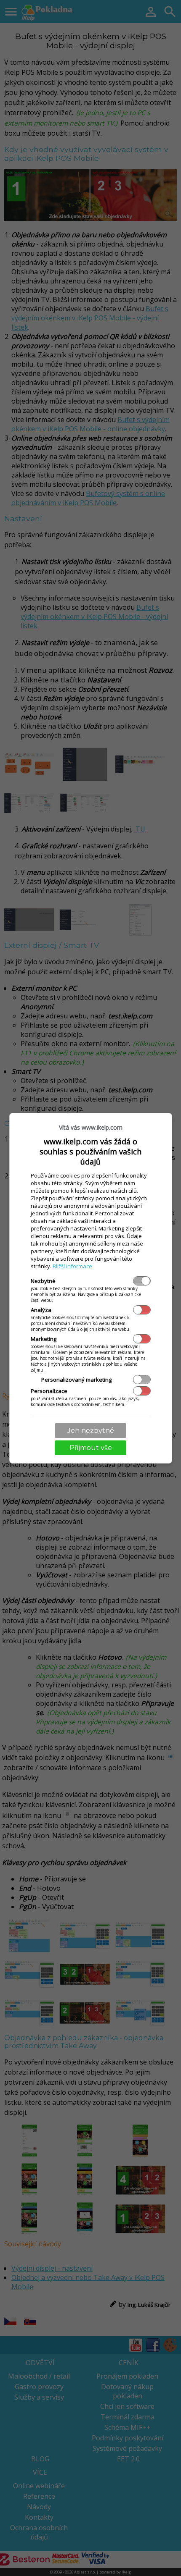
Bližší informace (72, 1266)
